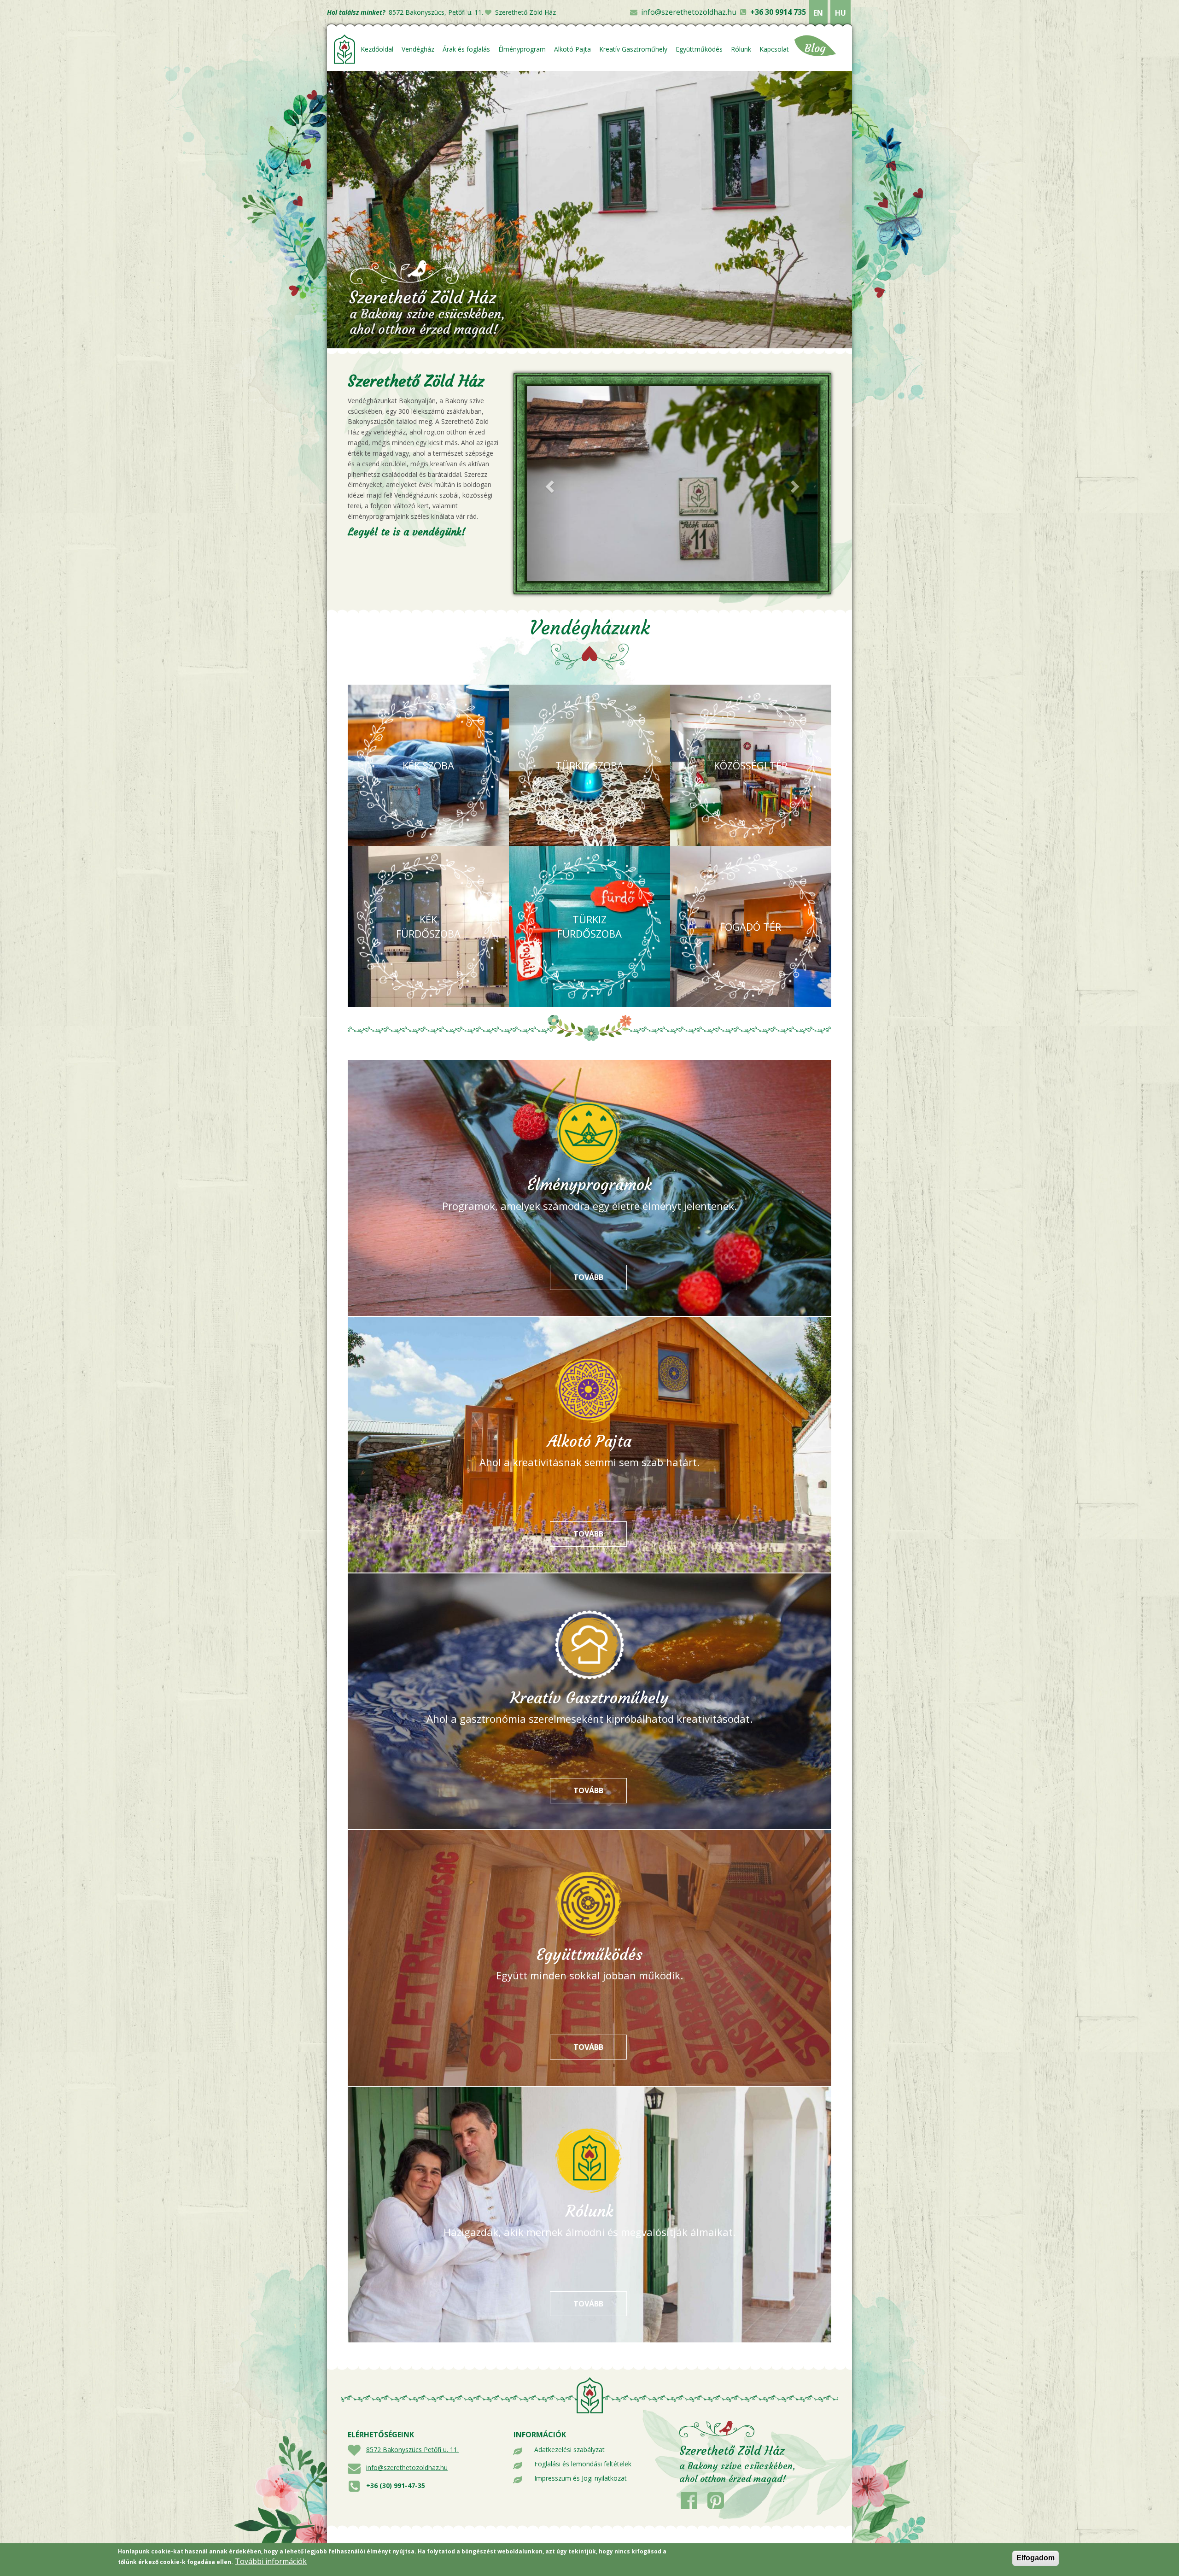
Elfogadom (1036, 2558)
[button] (549, 484)
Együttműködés (699, 49)
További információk (271, 2561)
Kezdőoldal (377, 49)
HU (840, 13)
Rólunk (741, 49)
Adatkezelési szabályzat (569, 2450)
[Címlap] (345, 49)
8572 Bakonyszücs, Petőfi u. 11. (436, 12)
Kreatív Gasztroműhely (633, 49)
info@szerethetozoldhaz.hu (689, 12)
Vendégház (418, 49)
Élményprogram (522, 49)
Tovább (600, 1277)
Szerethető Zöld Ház (525, 12)
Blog (815, 48)
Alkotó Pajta (572, 49)
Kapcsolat (774, 49)
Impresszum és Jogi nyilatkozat (581, 2478)
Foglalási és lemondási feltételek (583, 2464)
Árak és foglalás (466, 49)
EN (818, 13)
